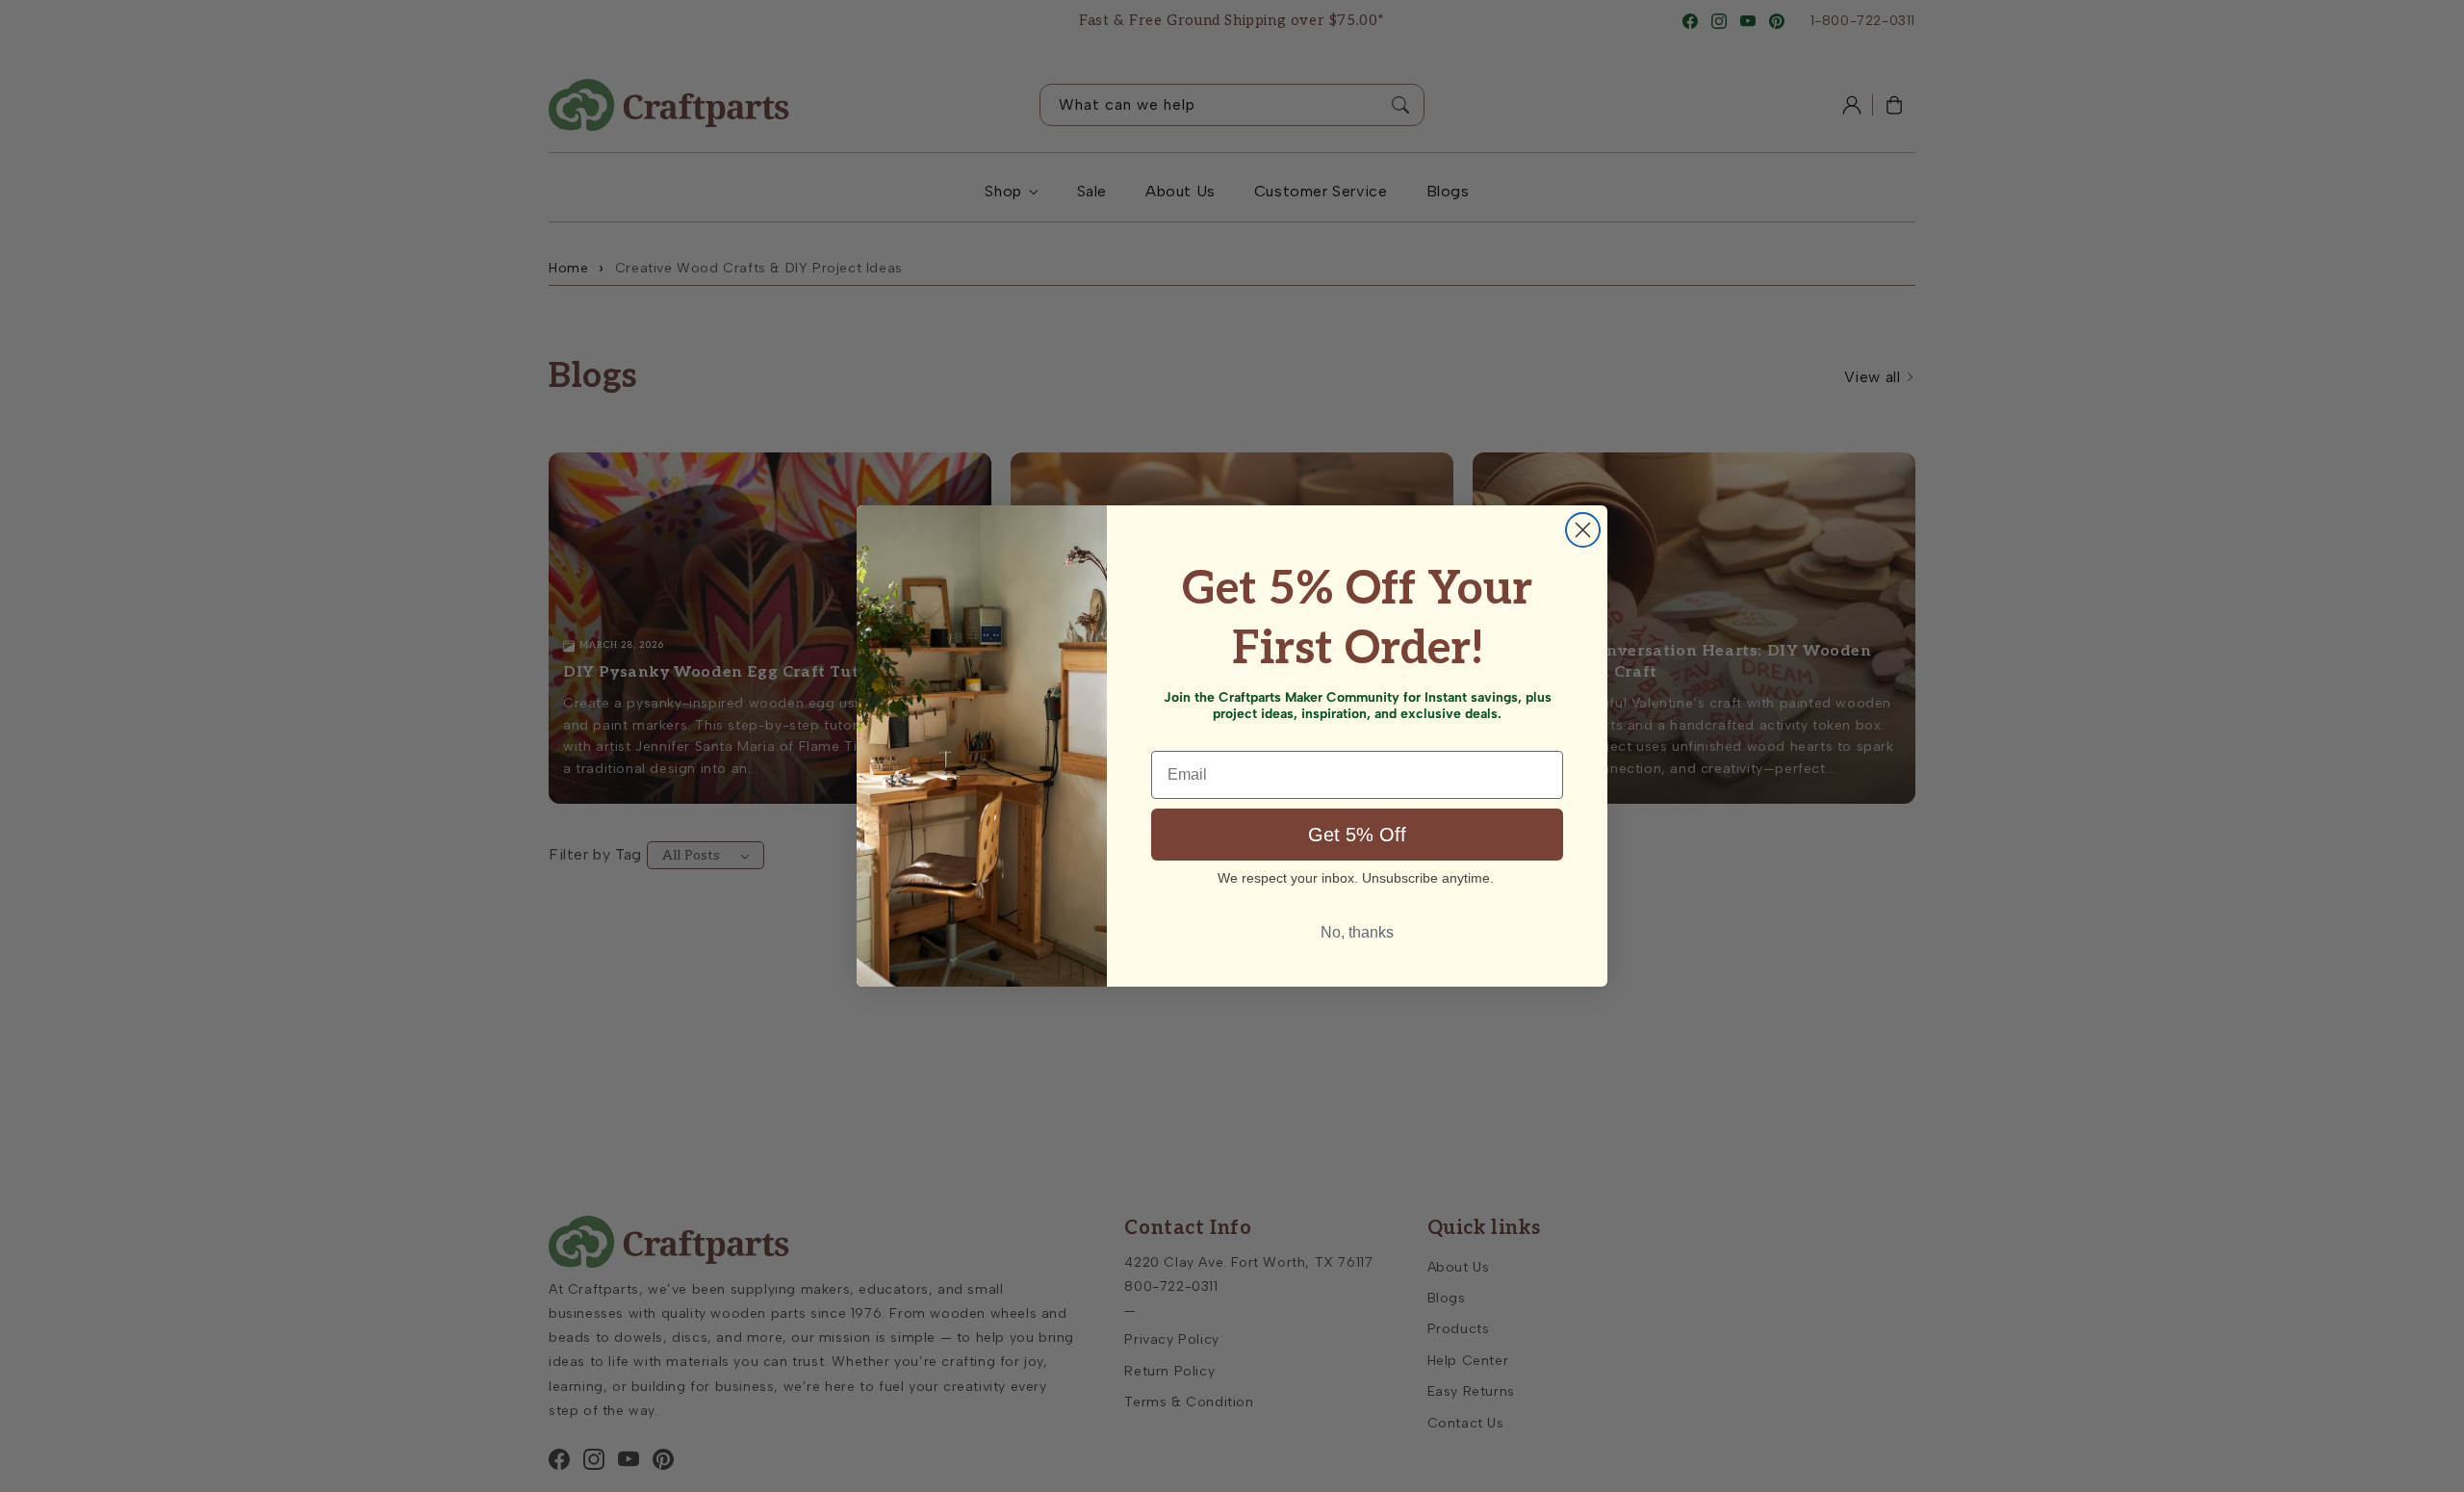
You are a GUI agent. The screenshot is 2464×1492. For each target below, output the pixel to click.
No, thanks (1357, 932)
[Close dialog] (1583, 530)
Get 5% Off (1357, 835)
